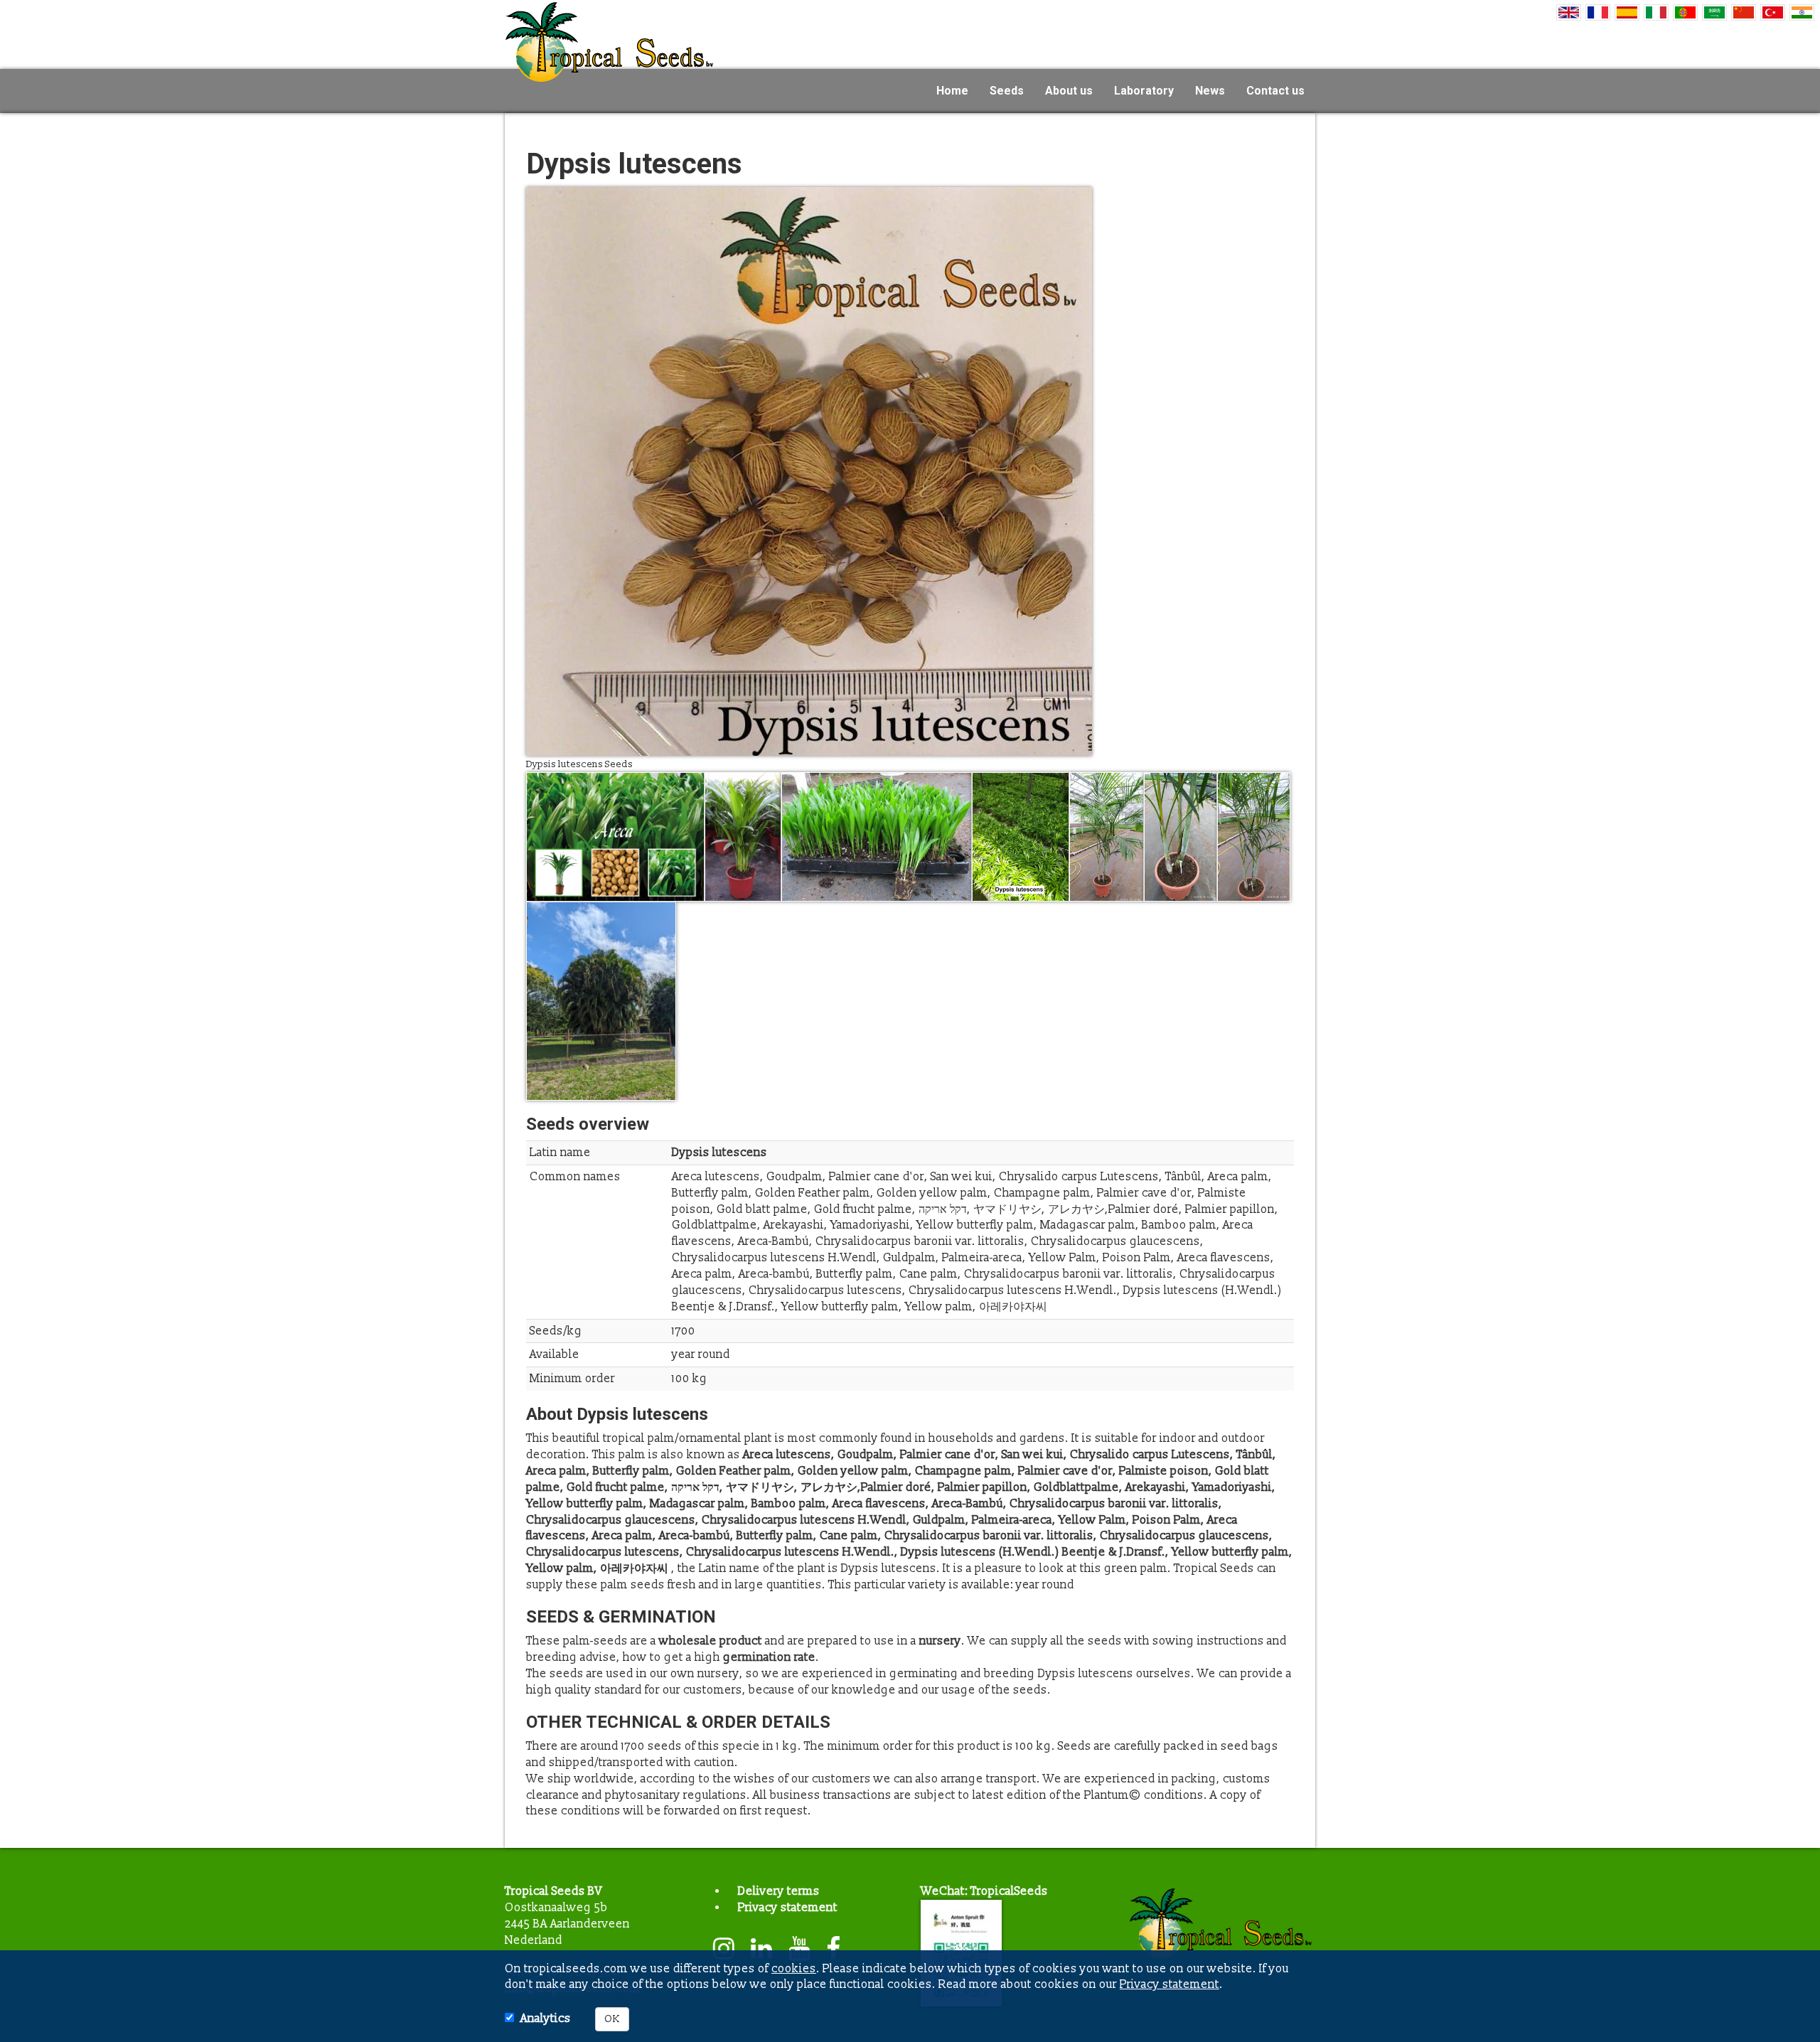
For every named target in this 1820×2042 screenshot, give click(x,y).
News (1210, 91)
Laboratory (1144, 91)
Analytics (546, 2019)
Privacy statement (788, 1908)
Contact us (1275, 91)
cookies (794, 1969)
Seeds (1007, 91)
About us (1069, 91)
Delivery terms (779, 1891)
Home (952, 91)
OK (612, 2019)
